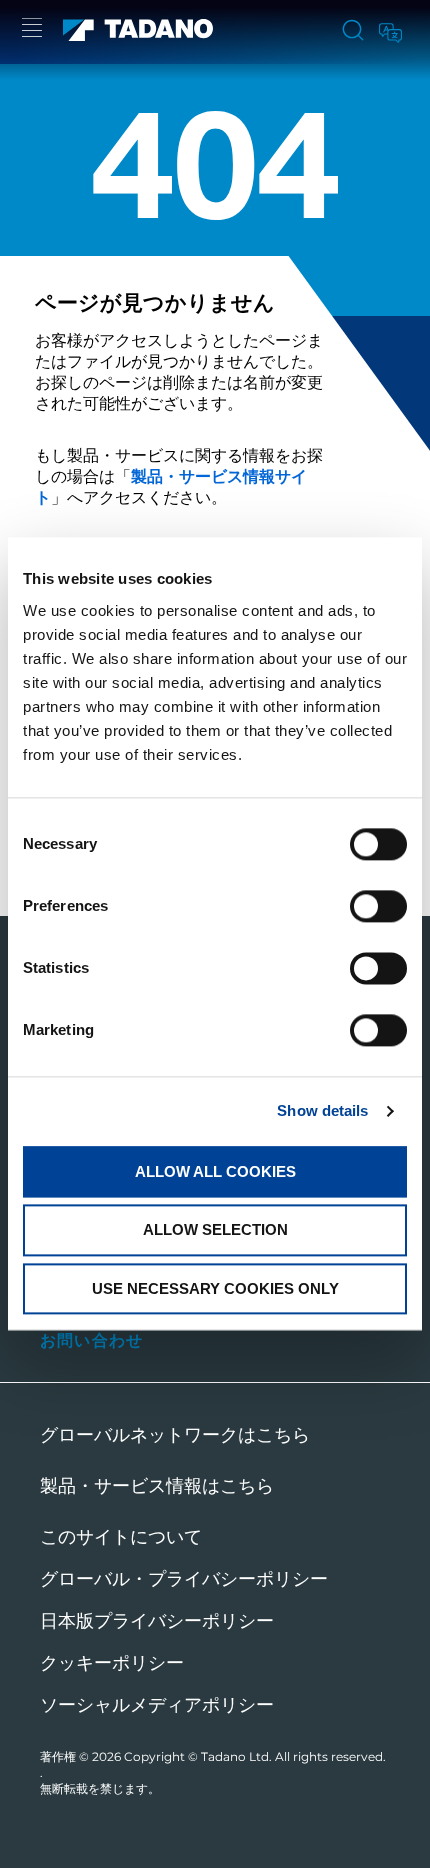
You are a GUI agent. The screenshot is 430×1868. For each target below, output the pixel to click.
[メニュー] (32, 30)
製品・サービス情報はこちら (157, 1486)
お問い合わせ (91, 1340)
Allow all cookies (215, 1171)
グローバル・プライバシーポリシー (184, 1579)
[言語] (389, 29)
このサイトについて (121, 1537)
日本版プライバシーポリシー (157, 1621)
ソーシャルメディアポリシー (157, 1705)
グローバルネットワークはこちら (175, 1435)
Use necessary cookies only (215, 1288)
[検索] (353, 32)
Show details (322, 1110)
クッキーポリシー (112, 1663)
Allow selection (215, 1230)
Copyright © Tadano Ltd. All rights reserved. (255, 1756)
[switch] (378, 906)
